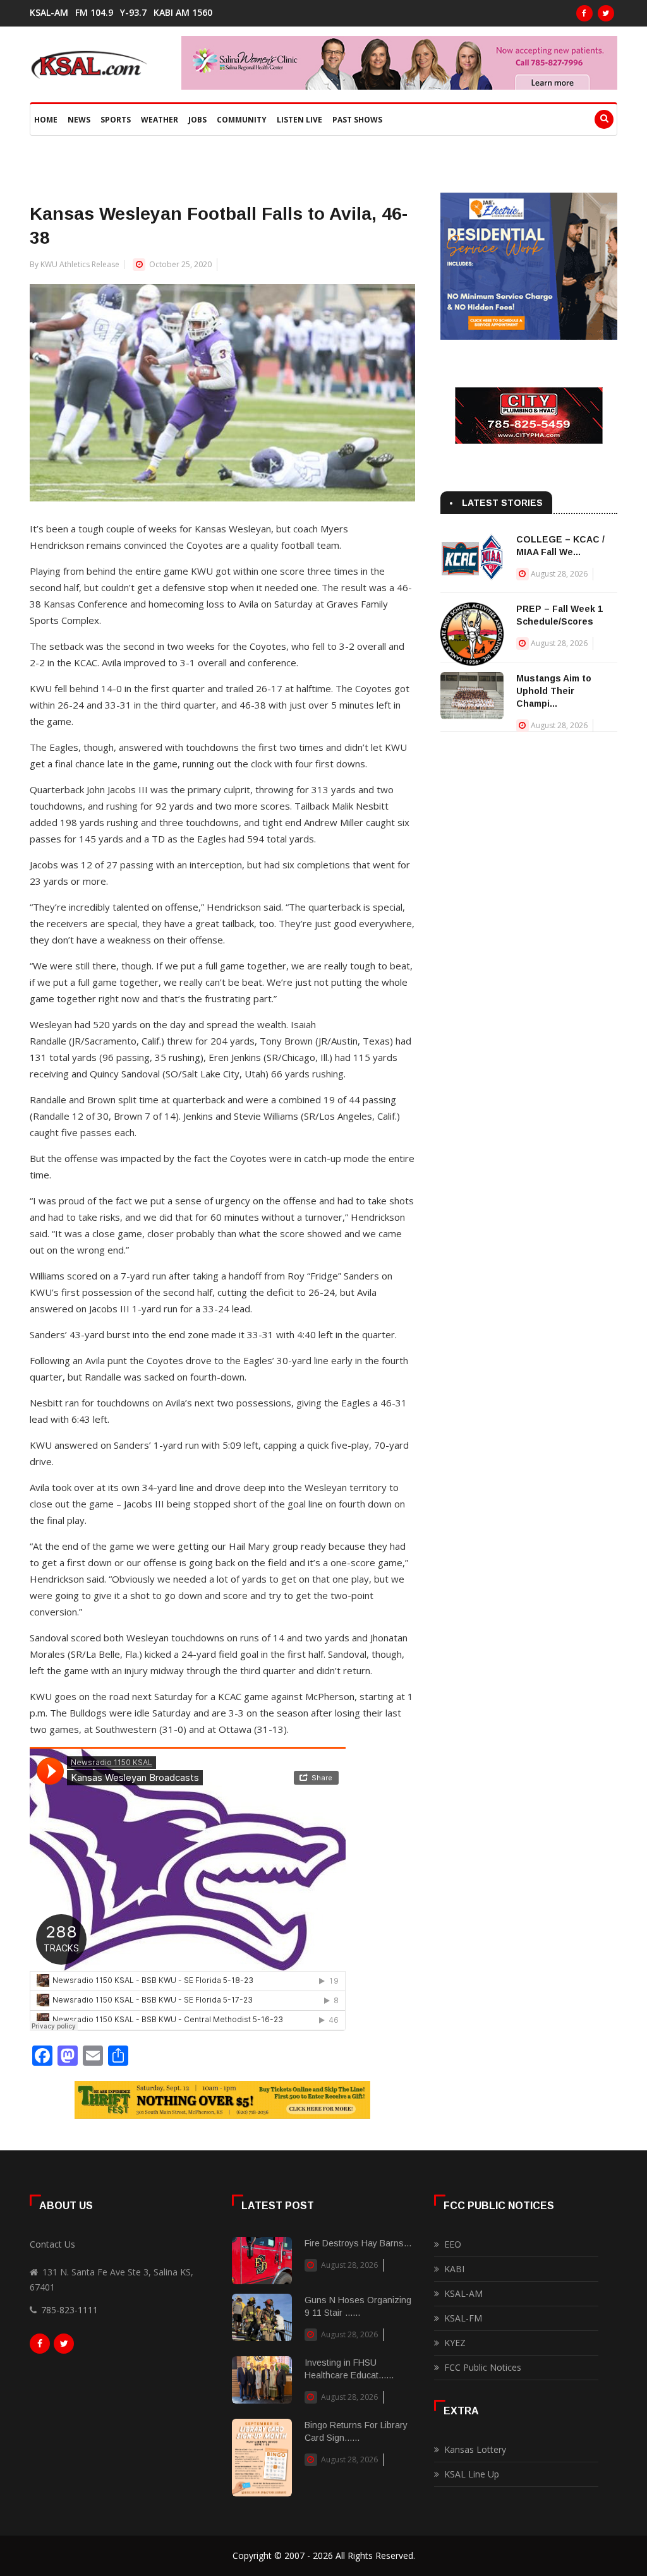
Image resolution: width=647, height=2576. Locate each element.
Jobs (197, 120)
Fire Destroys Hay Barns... (358, 2243)
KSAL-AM (49, 13)
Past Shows (357, 120)
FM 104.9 (94, 13)
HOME (46, 120)
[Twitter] (606, 13)
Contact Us (52, 2244)
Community (242, 120)
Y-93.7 (133, 13)
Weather (160, 120)
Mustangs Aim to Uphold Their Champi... (554, 691)
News (79, 120)
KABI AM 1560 (183, 13)
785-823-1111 (70, 2310)
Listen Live (299, 120)
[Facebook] (584, 13)
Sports (116, 120)
